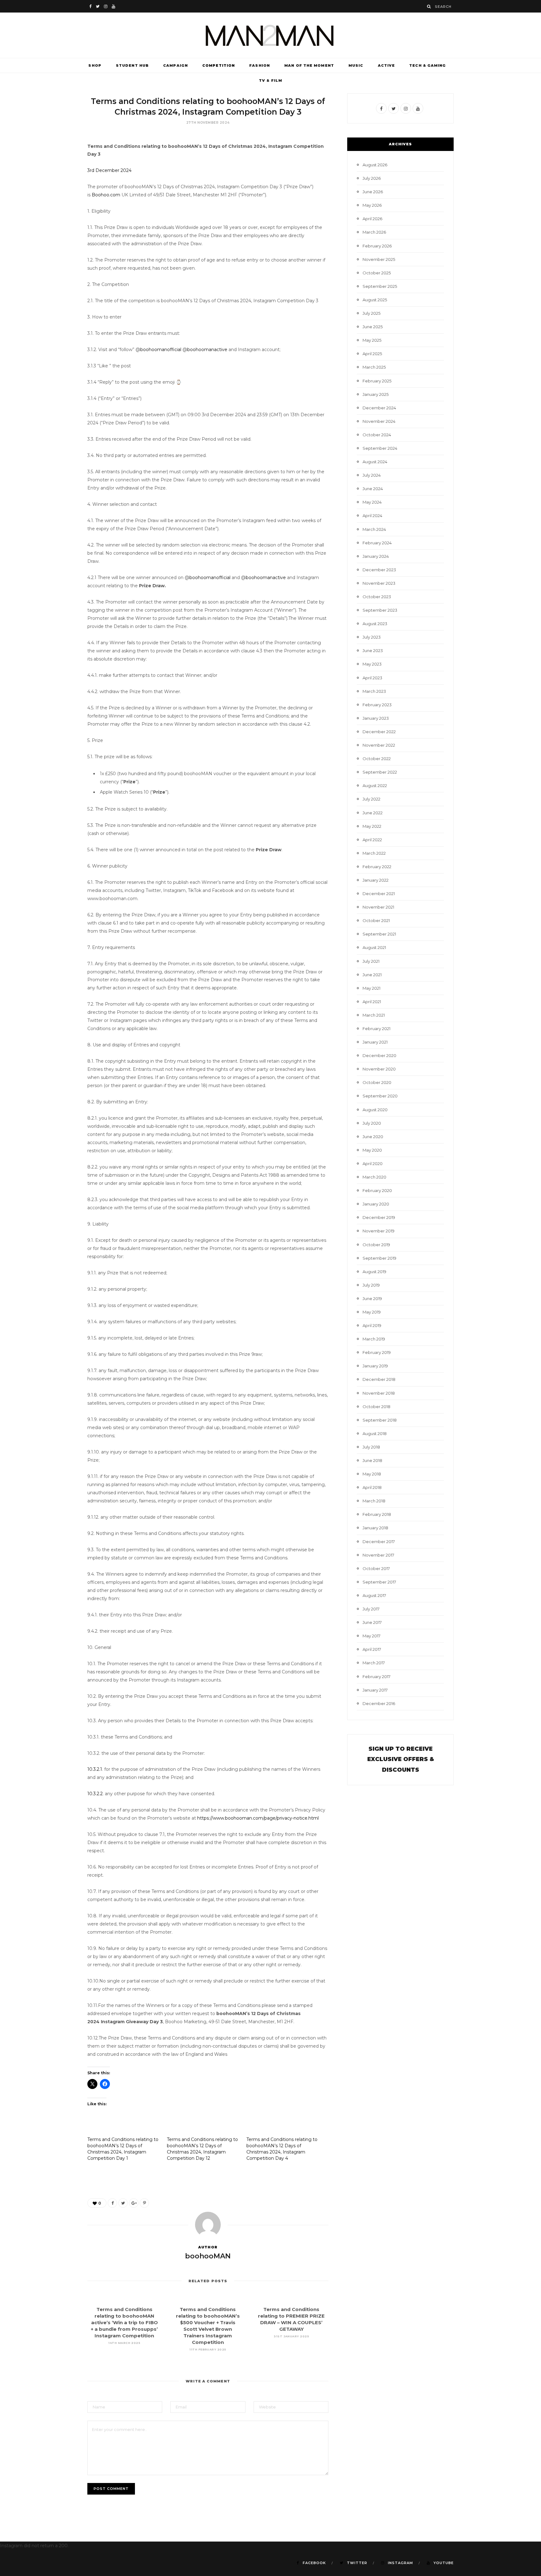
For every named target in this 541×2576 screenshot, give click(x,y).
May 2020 (372, 1150)
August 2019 (374, 1272)
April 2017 (372, 1649)
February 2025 (377, 381)
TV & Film (270, 80)
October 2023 (377, 597)
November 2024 (379, 421)
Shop (95, 65)
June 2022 (373, 813)
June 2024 (373, 489)
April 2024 (372, 516)
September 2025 (380, 286)
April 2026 (372, 219)
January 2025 (376, 394)
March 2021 (374, 1015)
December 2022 (379, 732)
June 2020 (373, 1137)
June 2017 (372, 1622)
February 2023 (377, 705)
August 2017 (374, 1595)
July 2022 (371, 799)
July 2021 (371, 961)
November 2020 (379, 1069)
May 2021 (371, 988)
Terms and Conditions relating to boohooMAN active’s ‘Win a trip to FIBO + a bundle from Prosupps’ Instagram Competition (124, 2322)
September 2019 (379, 1258)
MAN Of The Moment (309, 65)
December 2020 (379, 1055)
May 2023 (372, 664)
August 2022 (375, 785)
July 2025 (371, 313)
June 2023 (373, 650)
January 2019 (375, 1366)
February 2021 (376, 1029)
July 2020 (372, 1123)
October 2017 (376, 1568)
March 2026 (374, 232)
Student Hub (132, 65)
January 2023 (376, 718)
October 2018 (376, 1407)
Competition (219, 65)
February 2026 (377, 246)
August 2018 (375, 1433)
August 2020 (375, 1110)
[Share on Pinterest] (144, 2203)
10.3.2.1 (95, 1769)
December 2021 (379, 894)
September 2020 (380, 1096)
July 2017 (371, 1609)
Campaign (175, 65)
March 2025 (374, 367)
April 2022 (372, 840)
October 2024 (377, 435)
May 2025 (372, 340)
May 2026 (372, 205)
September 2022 (380, 772)
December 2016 (379, 1703)
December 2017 (379, 1542)
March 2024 (374, 529)
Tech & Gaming (428, 65)
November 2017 (378, 1555)
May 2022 (372, 826)
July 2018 (371, 1447)
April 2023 (372, 678)
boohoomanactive (207, 350)
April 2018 (372, 1487)
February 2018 (377, 1514)
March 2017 (374, 1663)
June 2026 (373, 192)
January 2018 (375, 1528)
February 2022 (377, 867)
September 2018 (380, 1420)
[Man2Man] (270, 35)
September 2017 (379, 1582)
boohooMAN (208, 2256)
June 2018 (372, 1460)
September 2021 (379, 934)
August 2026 (375, 165)
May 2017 (371, 1636)
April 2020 (373, 1164)
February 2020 (377, 1190)
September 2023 (380, 610)
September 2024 (380, 448)
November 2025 (379, 259)
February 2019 (377, 1352)
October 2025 (377, 273)
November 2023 (379, 583)
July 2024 (372, 475)
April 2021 (372, 1002)
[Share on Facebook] (112, 2203)
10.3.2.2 (95, 1794)
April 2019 (372, 1325)
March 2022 (374, 853)
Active (386, 65)
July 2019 (371, 1285)
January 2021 (375, 1042)
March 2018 (374, 1501)
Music (356, 65)
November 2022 (379, 745)
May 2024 (372, 502)
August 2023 (375, 624)
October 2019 (376, 1245)
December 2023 (379, 570)
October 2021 (376, 920)
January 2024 (376, 556)
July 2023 (372, 637)
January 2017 (375, 1690)
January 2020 (376, 1204)
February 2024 (377, 543)
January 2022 (376, 880)
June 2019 (372, 1298)
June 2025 (373, 327)
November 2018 (379, 1393)
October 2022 (377, 759)
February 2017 (376, 1677)
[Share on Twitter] (123, 2203)
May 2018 (372, 1474)
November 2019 (379, 1231)
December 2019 (379, 1217)
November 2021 (378, 907)
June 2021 (372, 975)
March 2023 (374, 691)
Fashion (260, 65)
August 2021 (374, 947)
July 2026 (372, 178)
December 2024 (379, 408)
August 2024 (375, 462)
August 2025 (375, 300)
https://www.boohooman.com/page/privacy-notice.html (258, 1818)
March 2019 (374, 1339)
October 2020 (377, 1082)
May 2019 (372, 1312)
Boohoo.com (105, 195)
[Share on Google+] (134, 2203)
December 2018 (379, 1379)
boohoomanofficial (161, 350)
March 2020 (374, 1177)
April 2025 (372, 354)
